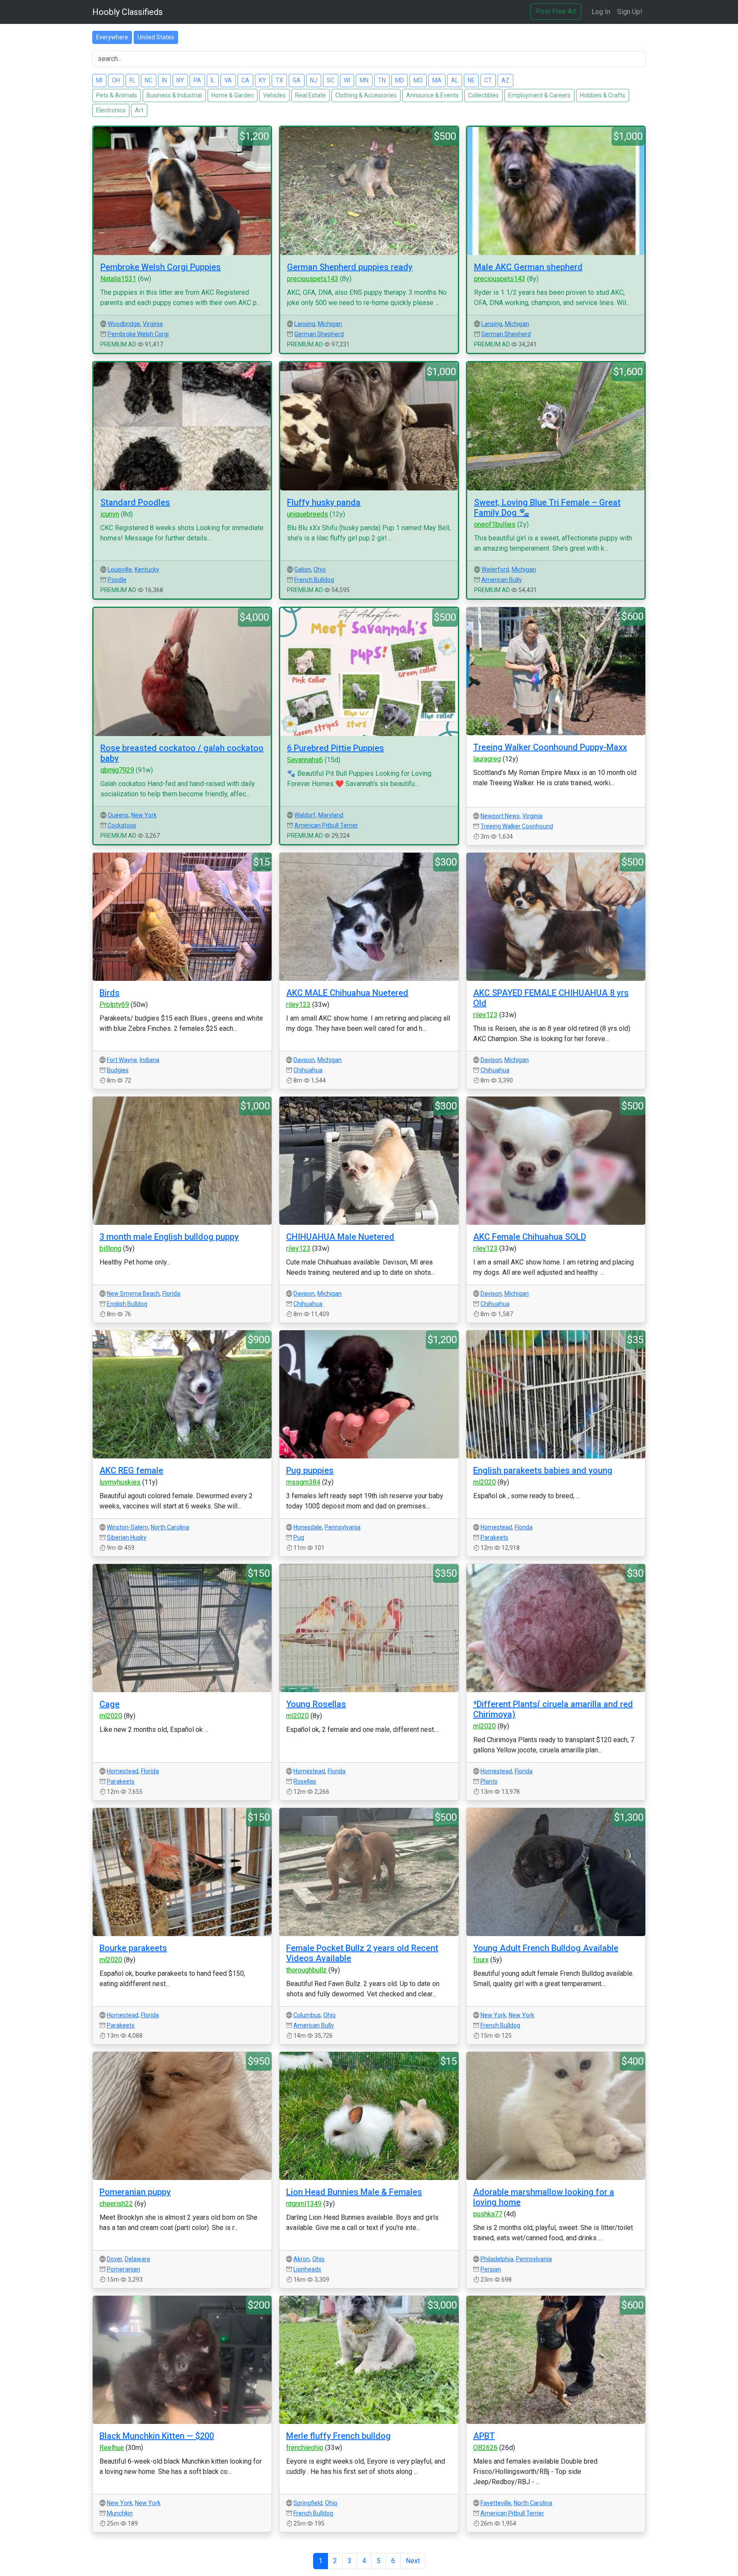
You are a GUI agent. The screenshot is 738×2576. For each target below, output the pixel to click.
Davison (304, 1060)
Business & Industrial (174, 95)
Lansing (305, 324)
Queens (118, 815)
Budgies (118, 1070)
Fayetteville (496, 2503)
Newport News (500, 816)
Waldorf (305, 815)
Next (413, 2561)
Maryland (331, 815)
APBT (484, 2436)
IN (164, 80)
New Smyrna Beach (133, 1294)
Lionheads (307, 2269)
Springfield (308, 2503)
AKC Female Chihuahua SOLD (530, 1237)
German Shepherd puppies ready (350, 267)
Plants (489, 1781)
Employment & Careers (539, 95)
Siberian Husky (127, 1537)
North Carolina (170, 1527)
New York (144, 815)
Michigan (330, 324)
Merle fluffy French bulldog (338, 2436)
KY (262, 80)
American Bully (502, 580)
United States (156, 37)
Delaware (138, 2259)
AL (455, 80)
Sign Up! (630, 12)
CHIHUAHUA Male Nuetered (340, 1237)
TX (279, 80)
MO (418, 80)
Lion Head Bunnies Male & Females (354, 2192)
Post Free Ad (556, 11)
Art (139, 110)
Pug (299, 1537)
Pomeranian (123, 2269)
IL (213, 80)
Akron (302, 2259)
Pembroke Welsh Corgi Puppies (161, 267)
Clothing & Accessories (366, 95)
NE (471, 80)
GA (297, 80)
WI (347, 80)
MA (437, 80)
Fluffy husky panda (324, 502)
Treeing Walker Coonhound (517, 826)
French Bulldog (314, 580)
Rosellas (305, 1781)
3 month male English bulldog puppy (169, 1237)
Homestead (496, 1527)
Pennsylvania (343, 1527)
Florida (171, 1294)
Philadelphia (497, 2259)
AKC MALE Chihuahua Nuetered (347, 993)
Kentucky (147, 569)
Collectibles (483, 95)
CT (488, 80)
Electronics (111, 110)
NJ (314, 80)
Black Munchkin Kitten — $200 (157, 2436)
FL (132, 80)
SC (331, 80)
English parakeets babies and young (543, 1470)
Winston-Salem (127, 1527)
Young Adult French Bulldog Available (546, 1948)
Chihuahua (308, 1070)
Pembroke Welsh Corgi (138, 334)
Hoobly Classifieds (127, 12)
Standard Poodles (135, 502)
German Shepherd (319, 334)
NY (180, 80)
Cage (110, 1704)
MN (364, 80)
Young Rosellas (316, 1704)
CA (245, 80)
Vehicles (274, 95)
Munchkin (120, 2513)
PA (197, 80)
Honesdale (308, 1527)
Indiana (149, 1060)
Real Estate (310, 95)
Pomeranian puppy (135, 2192)
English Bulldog (127, 1304)
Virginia (153, 324)
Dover (114, 2259)
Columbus (307, 2015)
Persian (491, 2269)
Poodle (117, 580)
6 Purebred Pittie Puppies (335, 748)
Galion (303, 569)
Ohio (320, 569)
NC (149, 80)
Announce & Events (432, 95)
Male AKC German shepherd (528, 267)
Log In (601, 12)
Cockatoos (122, 825)
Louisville (120, 569)
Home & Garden (233, 95)
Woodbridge (124, 324)
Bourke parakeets (133, 1948)
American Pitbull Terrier (326, 825)
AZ (505, 80)
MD (400, 80)
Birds (110, 993)
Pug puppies (310, 1470)
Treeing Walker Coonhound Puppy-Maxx (550, 747)
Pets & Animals (117, 95)
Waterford (495, 569)
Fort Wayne (122, 1060)
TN (382, 80)
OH (116, 80)
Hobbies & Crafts (603, 95)
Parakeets (494, 1537)
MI (99, 80)
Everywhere (112, 37)
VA (228, 80)
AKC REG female (131, 1470)
